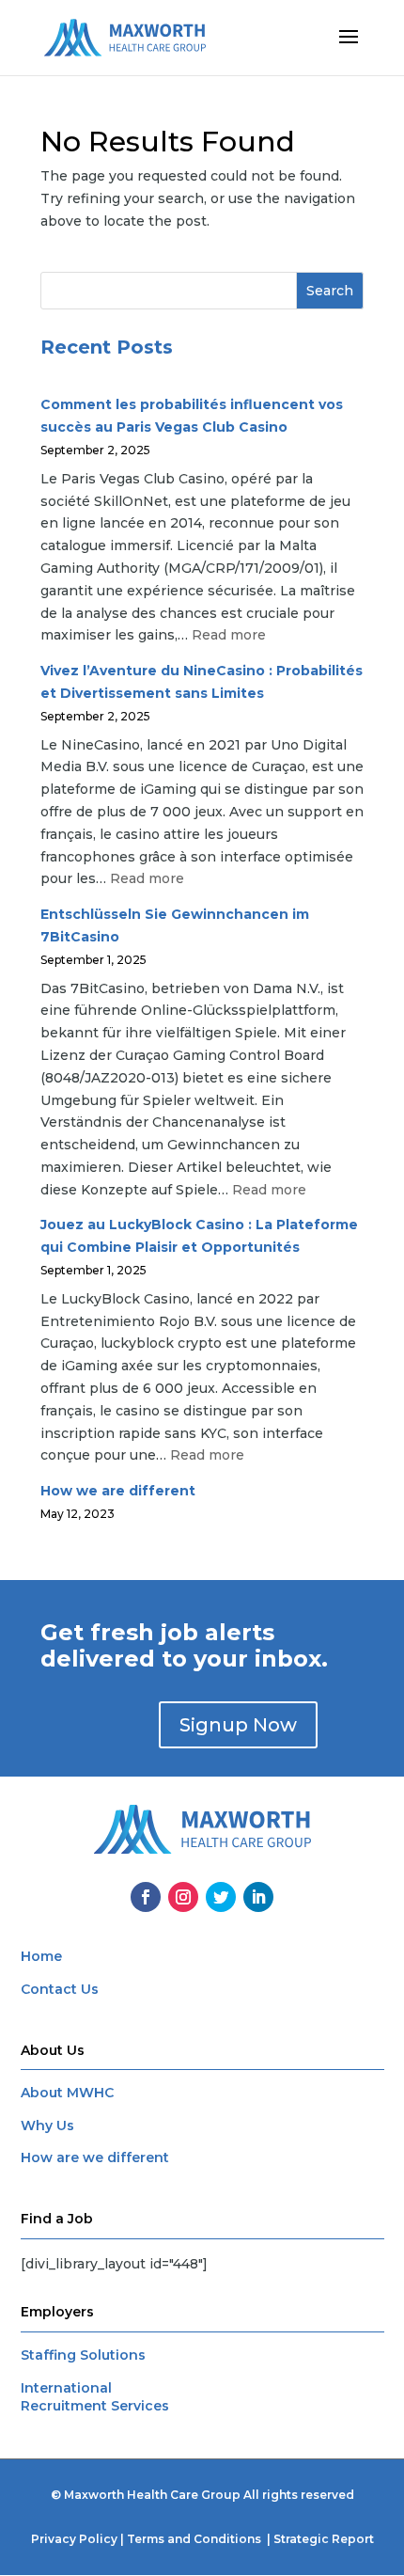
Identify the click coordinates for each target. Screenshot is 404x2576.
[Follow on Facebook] (146, 1897)
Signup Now (238, 1725)
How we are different (118, 1491)
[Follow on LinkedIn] (258, 1897)
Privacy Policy (74, 2539)
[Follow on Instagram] (183, 1897)
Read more (229, 635)
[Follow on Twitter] (221, 1897)
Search (330, 291)
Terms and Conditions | (200, 2539)
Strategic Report (324, 2539)
